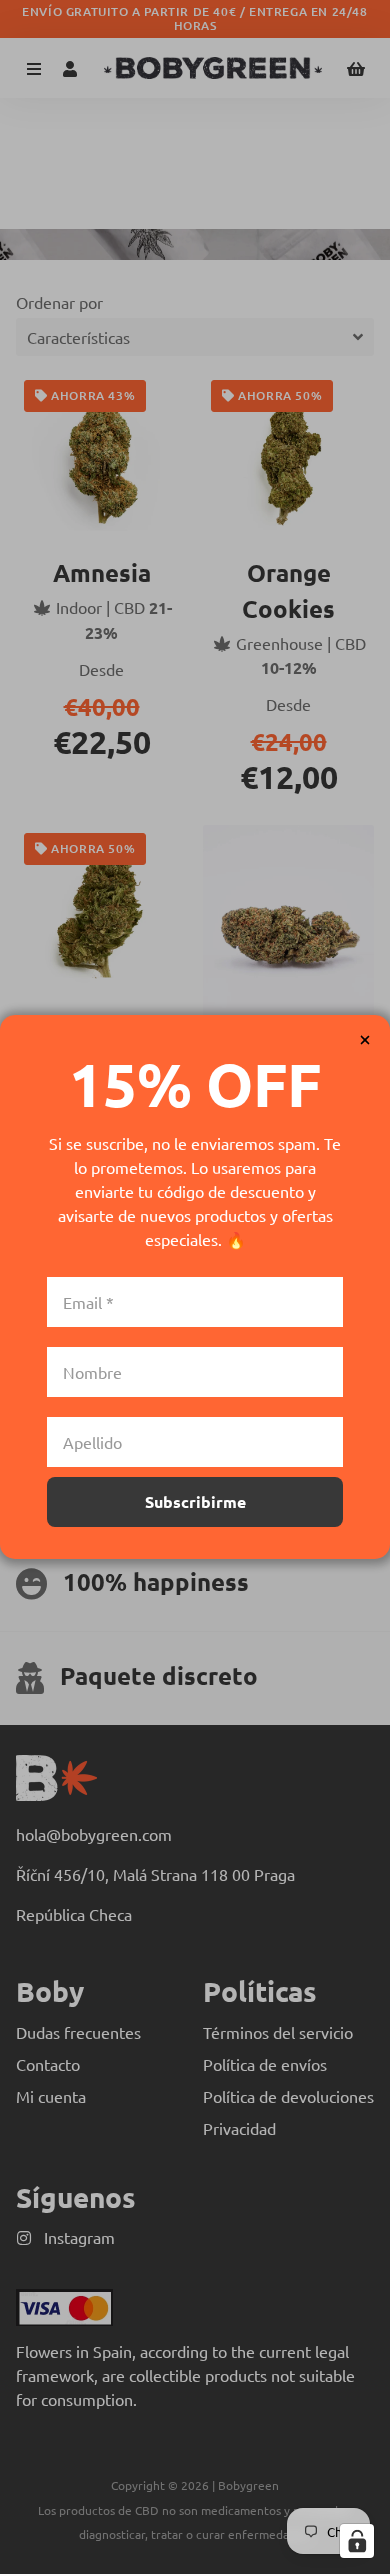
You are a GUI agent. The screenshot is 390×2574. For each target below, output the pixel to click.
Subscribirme (195, 1501)
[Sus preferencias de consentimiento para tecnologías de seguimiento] (357, 2541)
